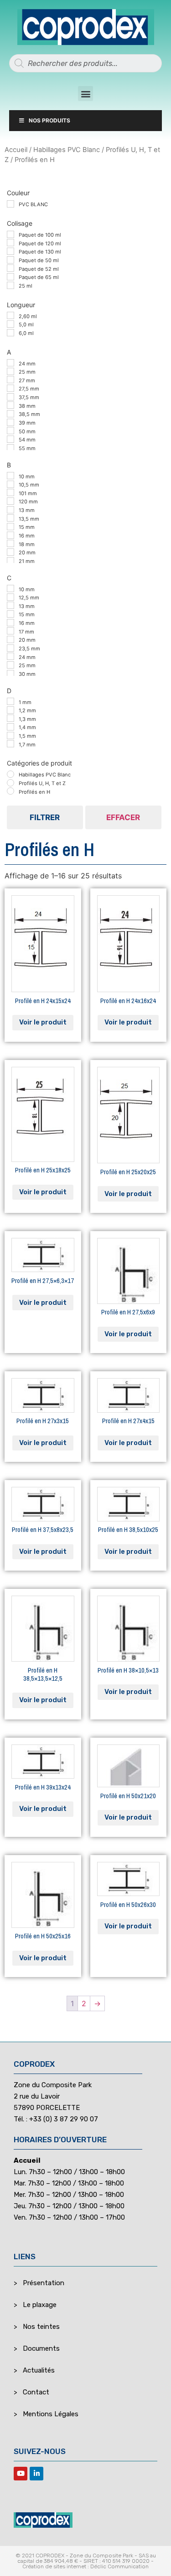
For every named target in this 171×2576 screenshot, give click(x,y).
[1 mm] (10, 701)
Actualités (39, 2370)
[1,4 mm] (10, 727)
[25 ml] (10, 285)
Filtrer (45, 817)
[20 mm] (10, 552)
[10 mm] (10, 476)
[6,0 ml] (10, 333)
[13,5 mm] (10, 518)
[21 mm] (10, 561)
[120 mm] (10, 501)
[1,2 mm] (10, 710)
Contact (36, 2392)
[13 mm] (10, 510)
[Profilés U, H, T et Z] (10, 783)
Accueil (16, 150)
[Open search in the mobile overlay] (85, 63)
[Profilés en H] (10, 791)
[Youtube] (21, 2474)
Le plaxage (40, 2305)
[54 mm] (10, 439)
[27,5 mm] (10, 388)
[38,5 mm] (10, 414)
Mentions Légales (51, 2414)
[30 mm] (10, 674)
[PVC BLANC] (10, 204)
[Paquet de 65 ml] (10, 277)
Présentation (44, 2283)
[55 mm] (10, 448)
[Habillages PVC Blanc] (10, 774)
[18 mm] (10, 543)
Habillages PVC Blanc (67, 150)
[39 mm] (10, 422)
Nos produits (49, 120)
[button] (85, 94)
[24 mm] (10, 363)
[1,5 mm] (10, 735)
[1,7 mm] (10, 744)
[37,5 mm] (10, 397)
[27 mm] (10, 380)
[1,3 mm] (10, 718)
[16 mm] (10, 535)
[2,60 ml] (10, 315)
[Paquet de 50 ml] (10, 260)
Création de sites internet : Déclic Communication (85, 2566)
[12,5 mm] (10, 597)
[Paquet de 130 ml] (10, 251)
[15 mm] (10, 527)
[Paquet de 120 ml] (10, 243)
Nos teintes (41, 2327)
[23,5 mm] (10, 648)
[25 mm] (10, 371)
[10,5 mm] (10, 484)
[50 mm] (10, 431)
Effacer (123, 817)
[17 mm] (10, 631)
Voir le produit (43, 1022)
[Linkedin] (36, 2474)
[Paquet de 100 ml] (10, 234)
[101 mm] (10, 492)
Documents (41, 2348)
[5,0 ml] (10, 324)
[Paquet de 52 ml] (10, 268)
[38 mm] (10, 405)
